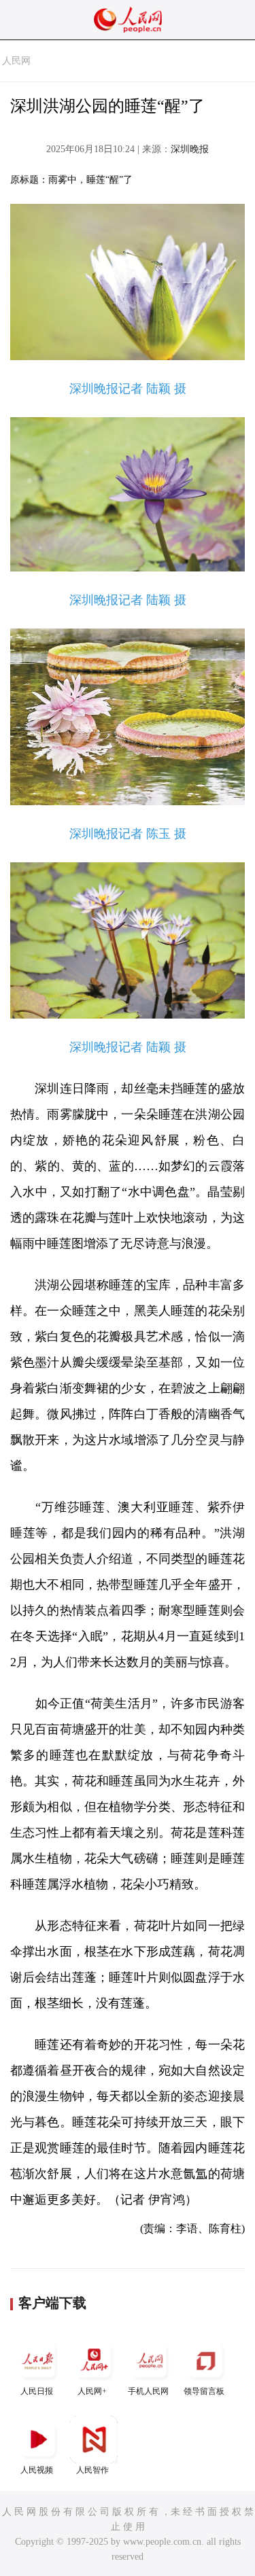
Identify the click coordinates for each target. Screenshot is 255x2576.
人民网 (16, 61)
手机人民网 (148, 2391)
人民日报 (37, 2391)
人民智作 (92, 2470)
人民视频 (37, 2470)
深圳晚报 (190, 149)
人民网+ (92, 2391)
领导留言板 (204, 2391)
